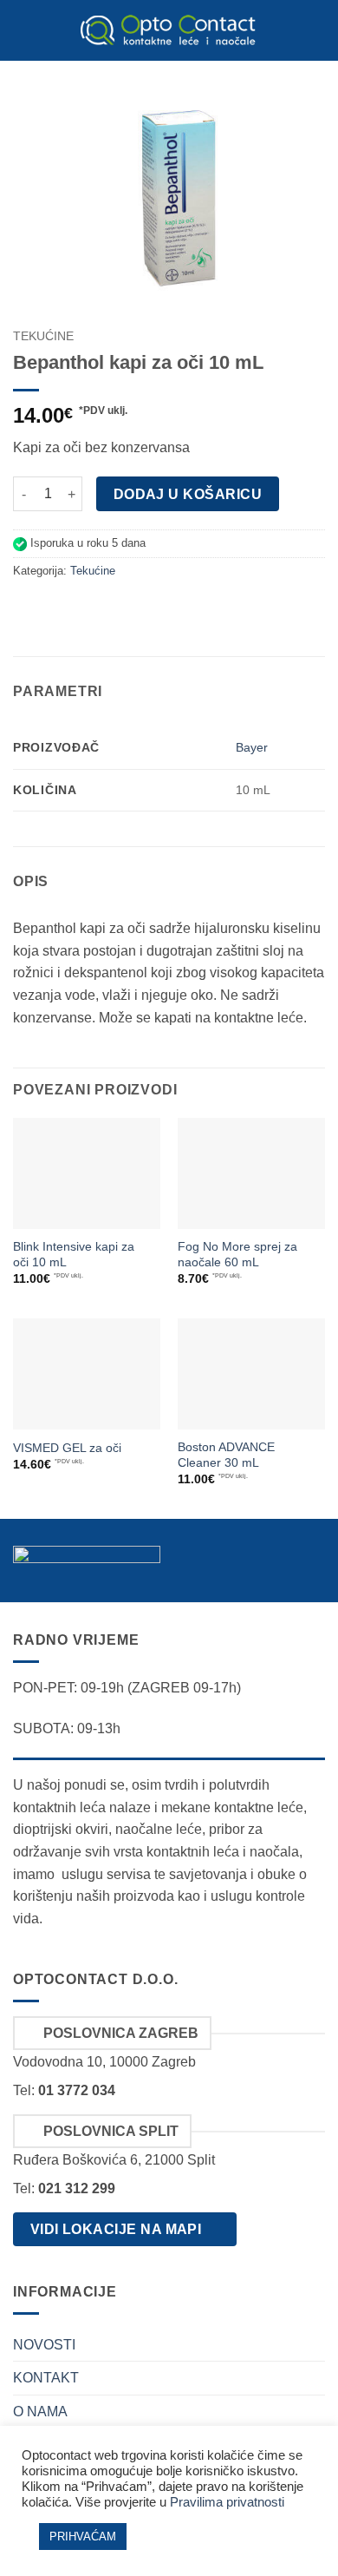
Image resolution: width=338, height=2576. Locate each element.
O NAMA (40, 2412)
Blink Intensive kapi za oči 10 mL (74, 1255)
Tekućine (43, 336)
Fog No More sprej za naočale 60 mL (237, 1255)
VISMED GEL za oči (67, 1448)
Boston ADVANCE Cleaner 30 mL (226, 1455)
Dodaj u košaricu (188, 494)
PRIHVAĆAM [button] (83, 2537)
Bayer (252, 747)
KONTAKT (46, 2378)
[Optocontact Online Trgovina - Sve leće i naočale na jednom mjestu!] (169, 30)
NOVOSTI (44, 2345)
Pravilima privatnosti (227, 2502)
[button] (23, 30)
